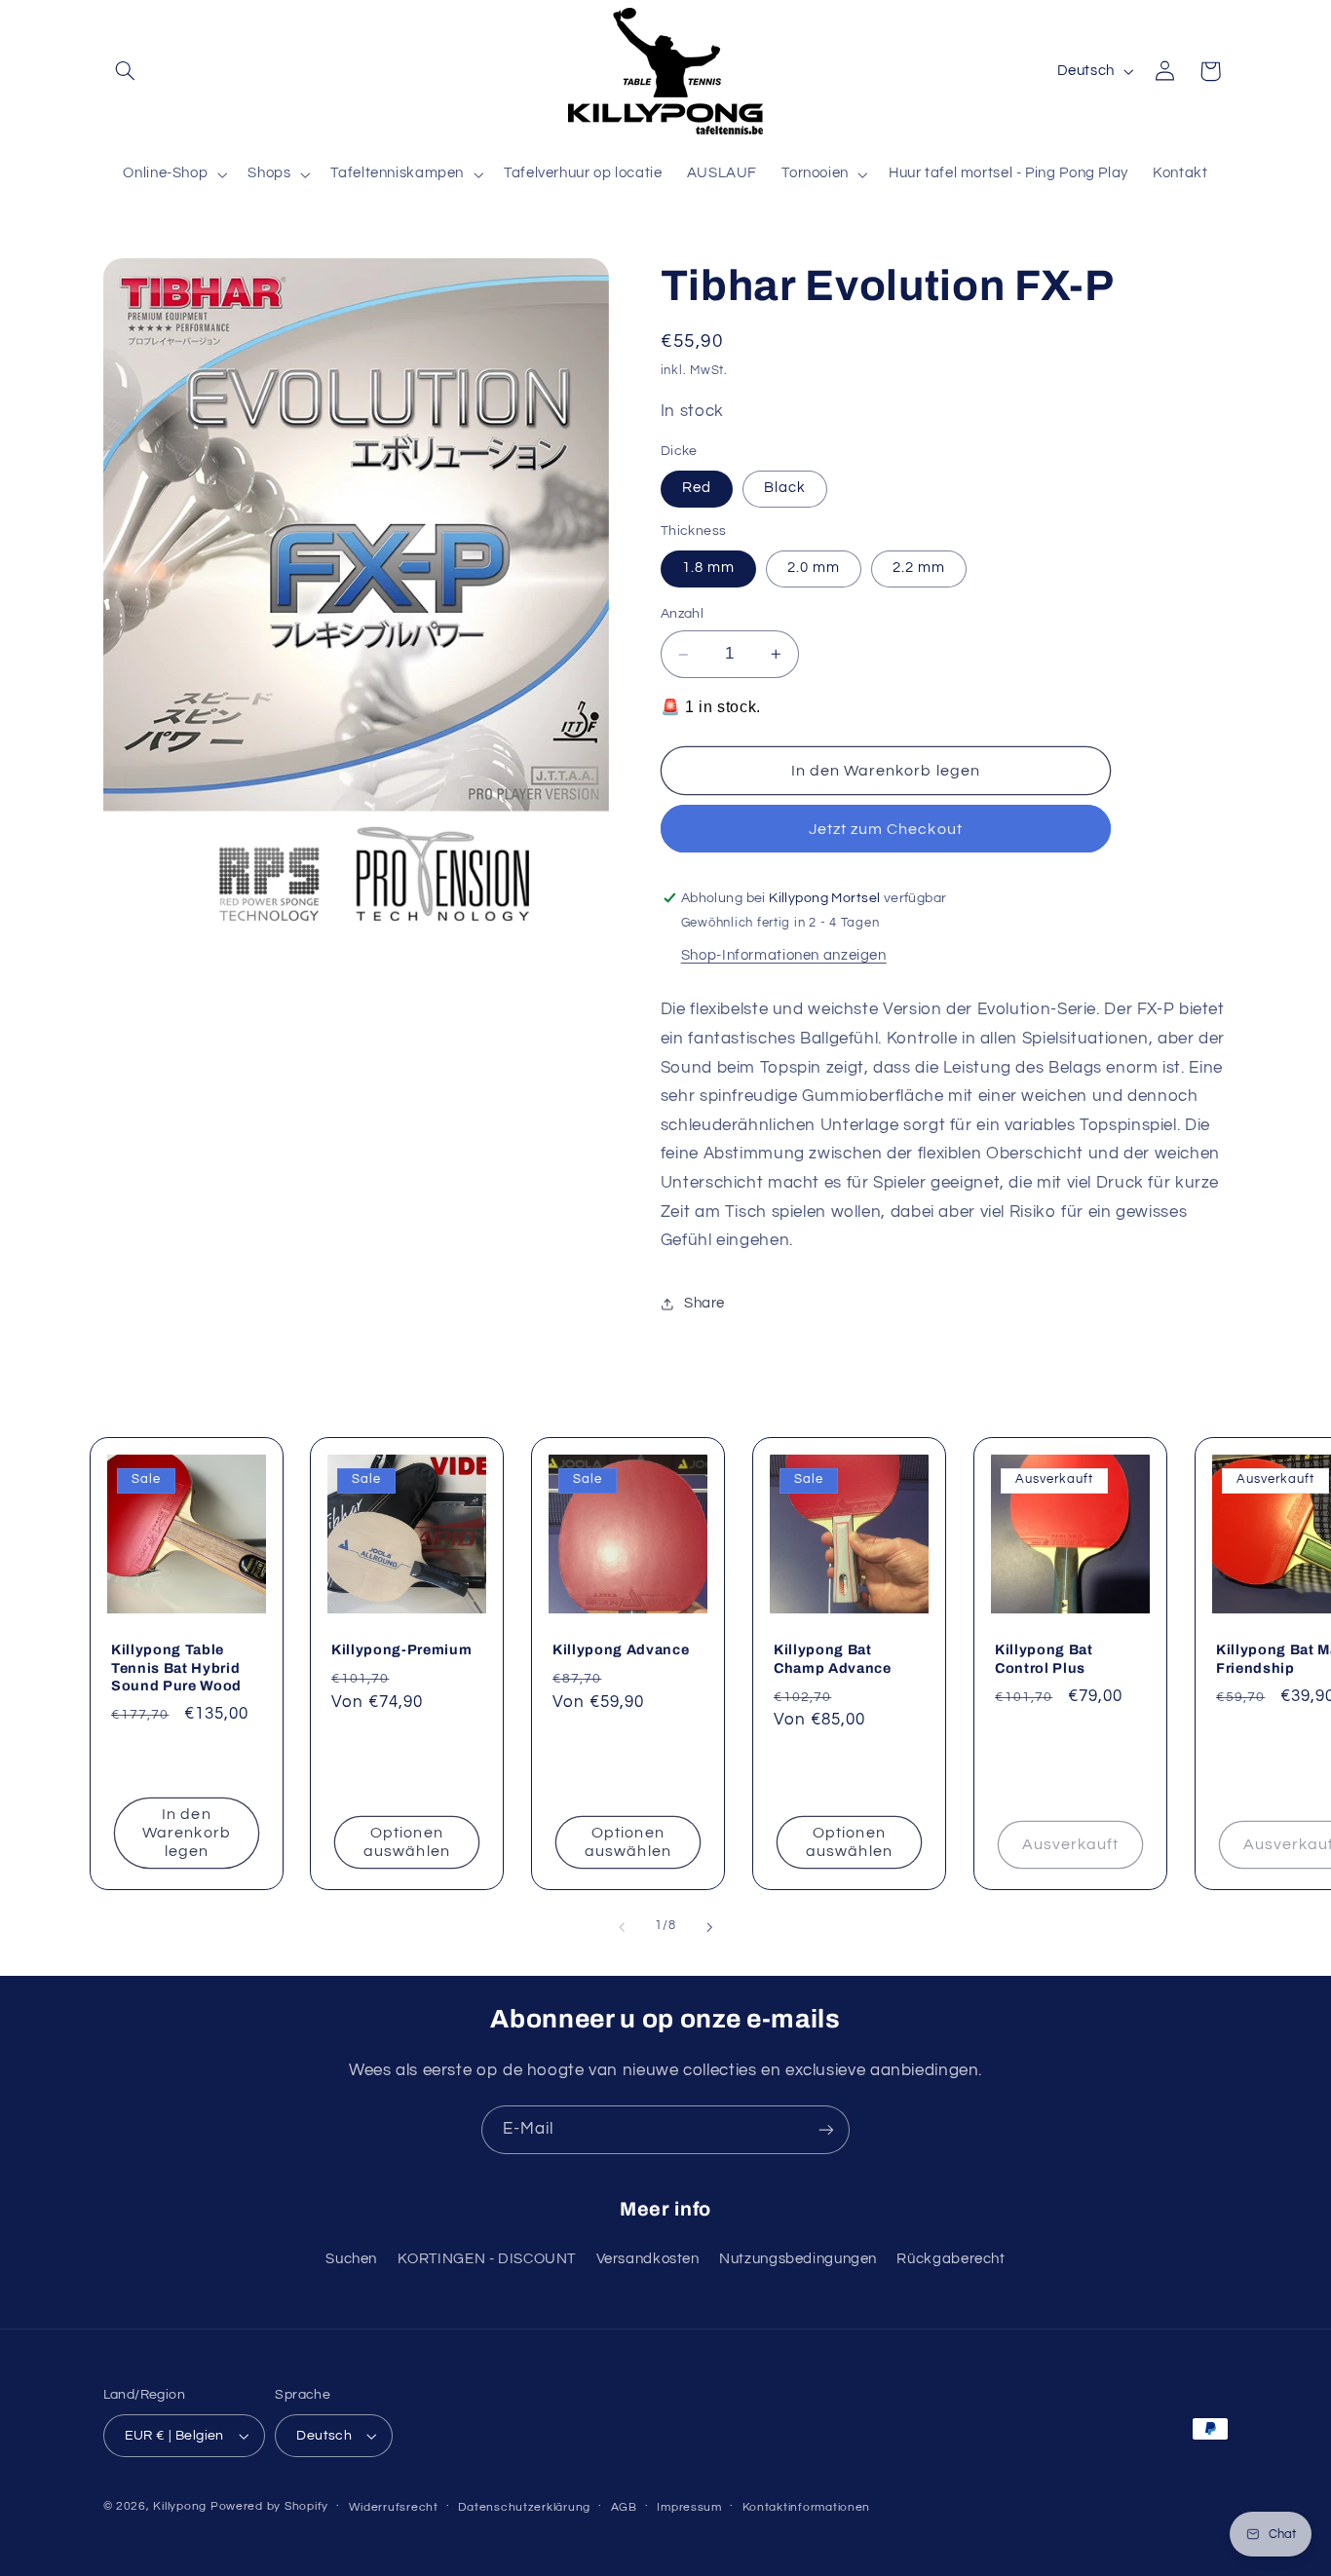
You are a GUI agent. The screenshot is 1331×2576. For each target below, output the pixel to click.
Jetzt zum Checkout (886, 829)
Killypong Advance (621, 1650)
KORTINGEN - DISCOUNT (487, 2259)
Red (697, 489)
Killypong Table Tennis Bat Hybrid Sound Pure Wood (176, 1668)
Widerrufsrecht (394, 2507)
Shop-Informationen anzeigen (784, 955)
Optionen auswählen (407, 1842)
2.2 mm (919, 568)
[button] (126, 71)
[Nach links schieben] (622, 1927)
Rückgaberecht (951, 2259)
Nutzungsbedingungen (798, 2259)
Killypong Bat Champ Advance (833, 1659)
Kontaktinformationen (807, 2507)
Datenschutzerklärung (524, 2507)
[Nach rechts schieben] (709, 1927)
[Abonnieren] (826, 2129)
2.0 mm (814, 568)
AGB (624, 2507)
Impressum (689, 2507)
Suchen (351, 2259)
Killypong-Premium (401, 1650)
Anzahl (683, 615)
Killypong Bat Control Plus (1044, 1659)
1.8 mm (708, 568)
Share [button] (704, 1303)
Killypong (180, 2506)
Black (785, 489)
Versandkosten (648, 2259)
